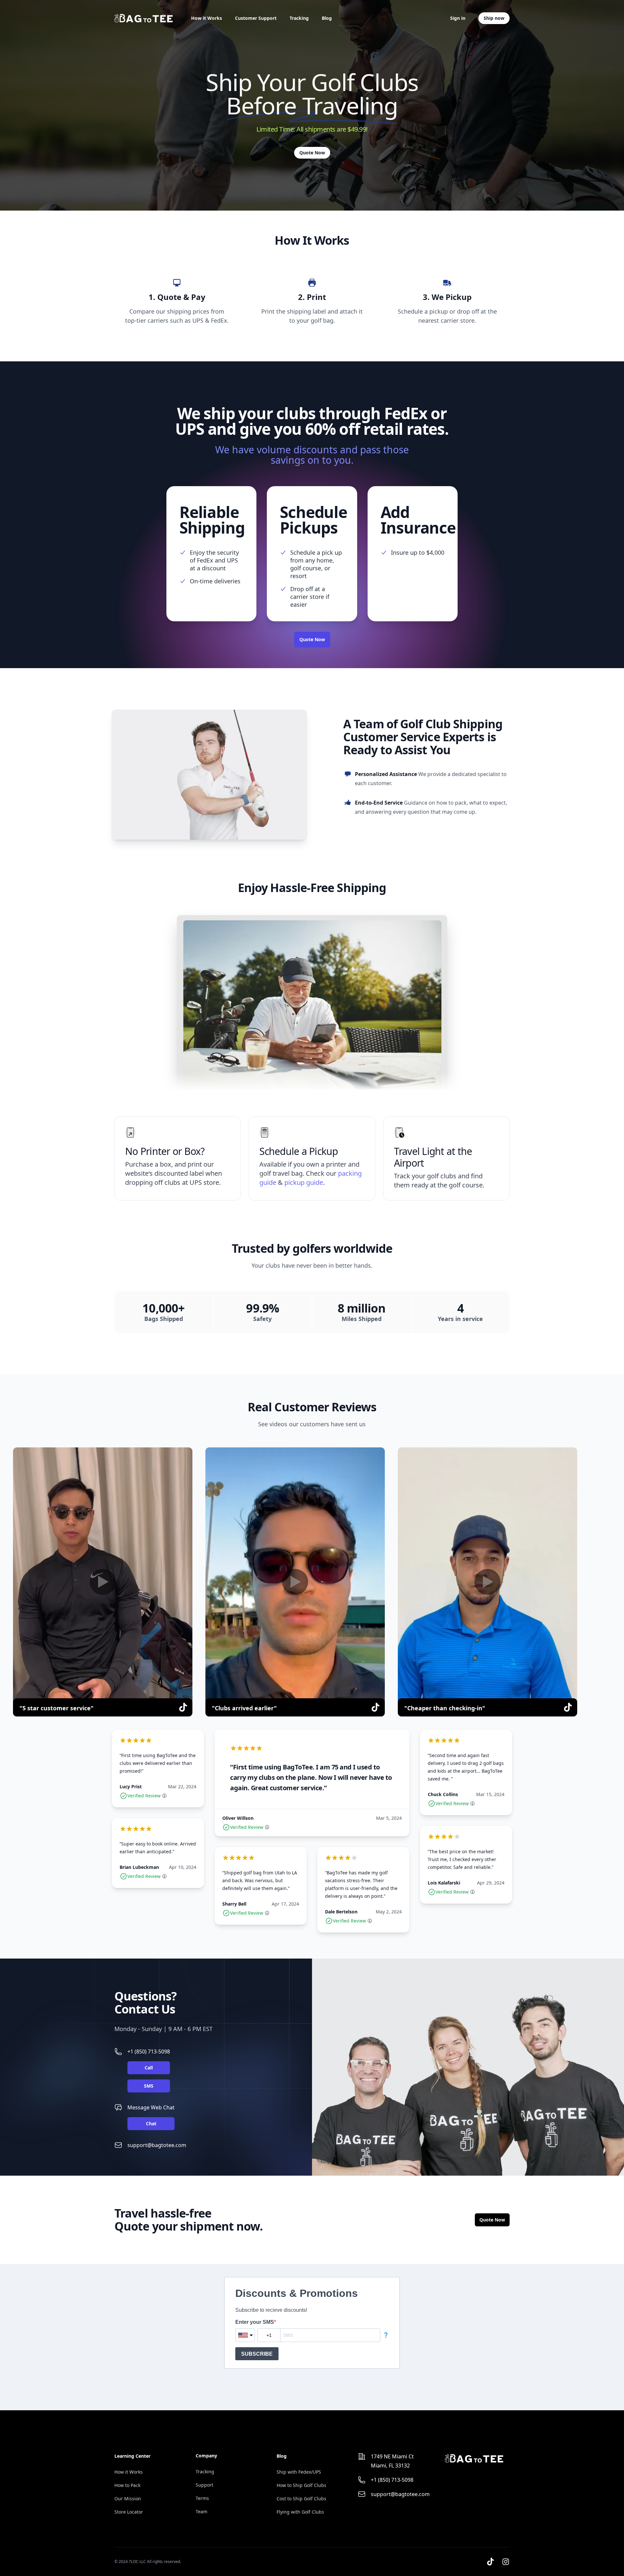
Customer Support (256, 18)
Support (204, 2485)
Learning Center (132, 2456)
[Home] (144, 18)
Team (201, 2511)
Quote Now (312, 153)
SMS (149, 2086)
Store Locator (129, 2512)
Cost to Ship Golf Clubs (301, 2498)
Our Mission (128, 2498)
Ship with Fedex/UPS (299, 2472)
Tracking (299, 18)
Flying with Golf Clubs (300, 2512)
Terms (202, 2498)
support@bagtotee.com (157, 2145)
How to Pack (127, 2485)
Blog (327, 18)
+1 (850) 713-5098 (149, 2052)
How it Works (207, 18)
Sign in (458, 18)
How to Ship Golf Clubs (301, 2485)
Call (149, 2068)
